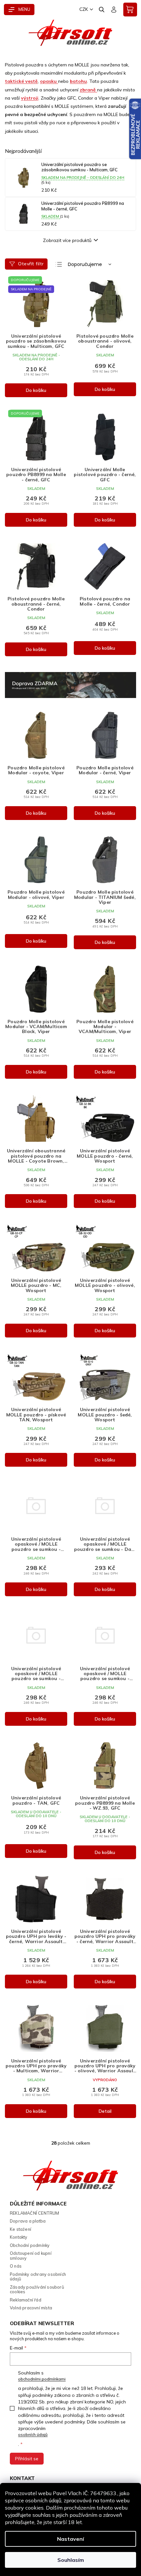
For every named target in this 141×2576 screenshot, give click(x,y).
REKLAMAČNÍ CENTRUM (35, 2213)
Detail (105, 2111)
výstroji (30, 98)
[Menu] (19, 10)
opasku (49, 81)
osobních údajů (33, 2434)
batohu (78, 81)
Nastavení (70, 2539)
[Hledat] (102, 10)
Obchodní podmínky (30, 2245)
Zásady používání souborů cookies (37, 2289)
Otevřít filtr (31, 264)
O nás (16, 2266)
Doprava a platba (28, 2221)
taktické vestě (21, 81)
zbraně (88, 90)
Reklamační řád (26, 2300)
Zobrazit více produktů (67, 240)
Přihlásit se (27, 2459)
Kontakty (19, 2237)
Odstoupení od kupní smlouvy (31, 2256)
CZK (84, 9)
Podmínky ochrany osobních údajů (38, 2277)
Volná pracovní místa (31, 2308)
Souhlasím (71, 2560)
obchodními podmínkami (42, 2379)
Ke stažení (20, 2229)
